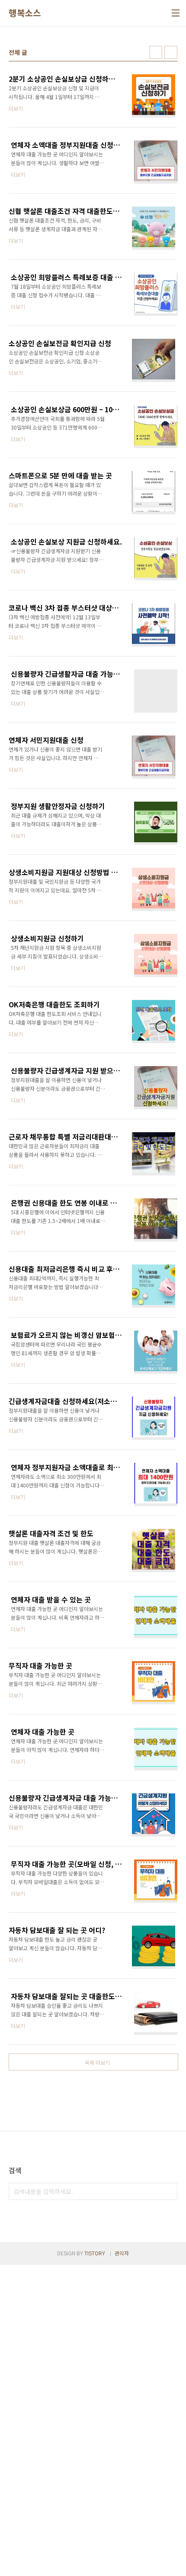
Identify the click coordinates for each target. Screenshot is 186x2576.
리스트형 (171, 52)
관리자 (122, 2253)
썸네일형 (156, 52)
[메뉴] (176, 13)
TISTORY (95, 2253)
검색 (169, 2191)
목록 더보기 (97, 2062)
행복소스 (25, 13)
